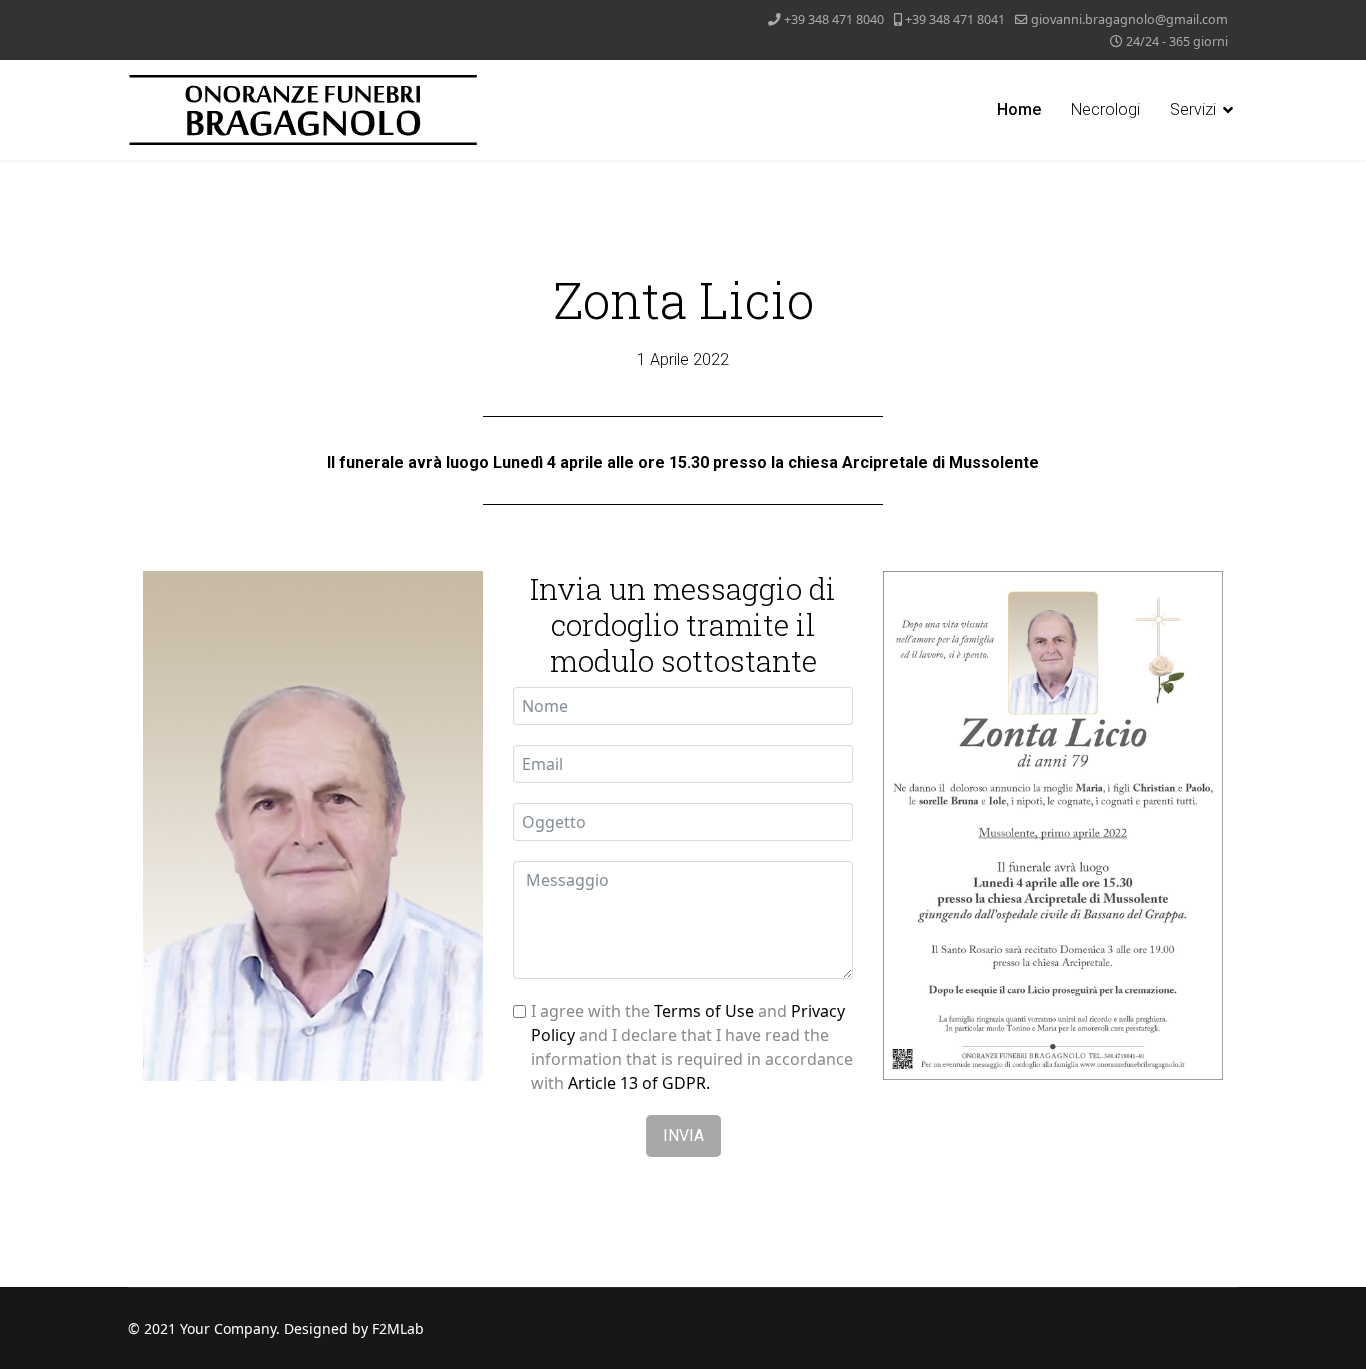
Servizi (1193, 109)
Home (1019, 109)
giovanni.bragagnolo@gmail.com (1129, 19)
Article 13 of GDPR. (639, 1083)
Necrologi (1105, 109)
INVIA (683, 1135)
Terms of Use (704, 1011)
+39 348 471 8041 (955, 19)
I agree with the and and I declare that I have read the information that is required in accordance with (692, 1047)
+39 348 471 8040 (834, 19)
